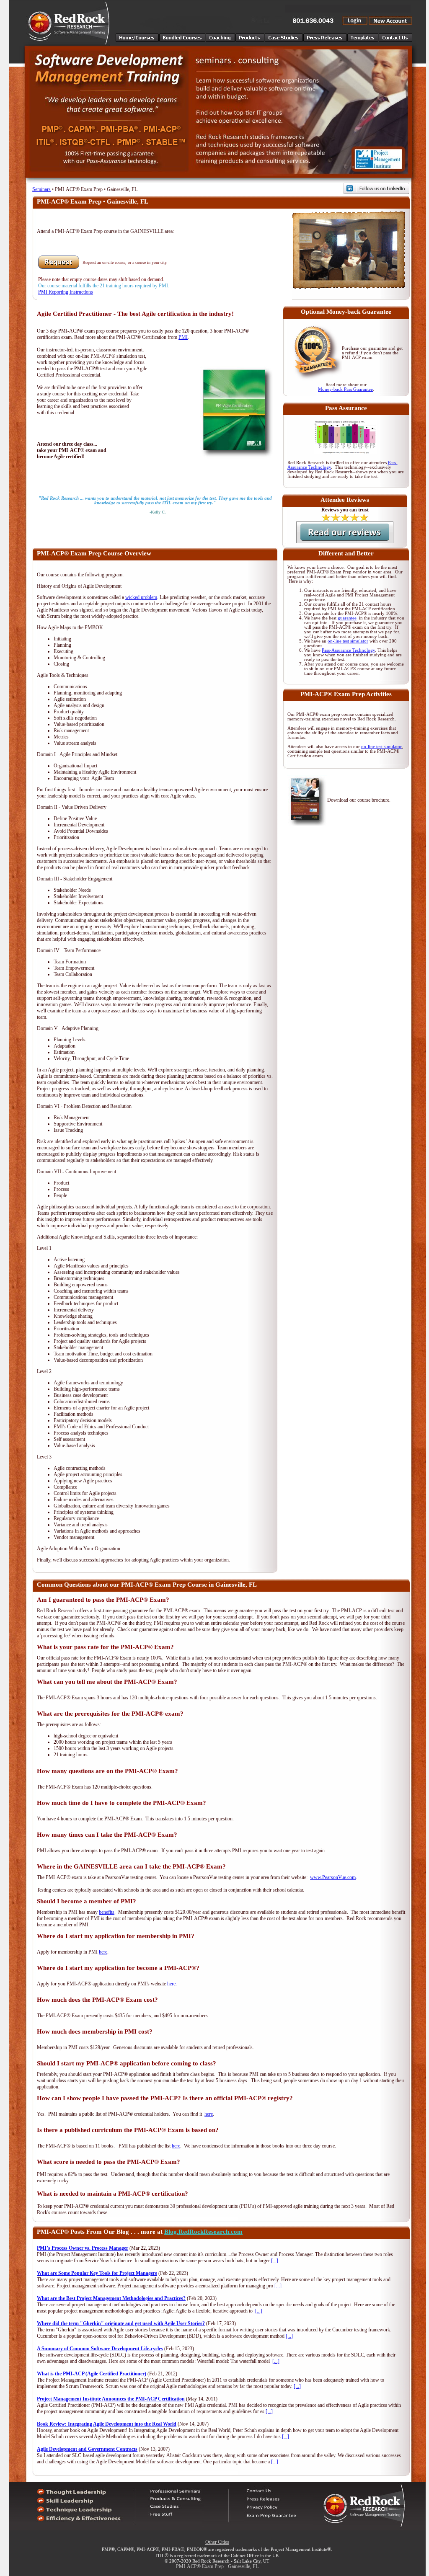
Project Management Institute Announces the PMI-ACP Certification (111, 2399)
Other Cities (217, 2542)
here (103, 1952)
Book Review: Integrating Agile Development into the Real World (107, 2424)
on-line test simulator (348, 641)
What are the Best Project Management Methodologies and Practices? (111, 2298)
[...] (275, 2261)
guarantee (347, 618)
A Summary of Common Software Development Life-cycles (100, 2349)
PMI (183, 337)
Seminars (41, 189)
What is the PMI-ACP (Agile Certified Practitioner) (92, 2374)
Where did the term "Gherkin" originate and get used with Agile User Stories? (121, 2323)
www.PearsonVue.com (333, 1877)
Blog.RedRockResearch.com (203, 2232)
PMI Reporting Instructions (66, 292)
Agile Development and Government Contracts (87, 2449)
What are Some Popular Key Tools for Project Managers (97, 2273)
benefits (107, 1912)
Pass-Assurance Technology (348, 650)
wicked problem (141, 597)
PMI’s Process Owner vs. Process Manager (83, 2248)
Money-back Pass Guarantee (345, 389)
